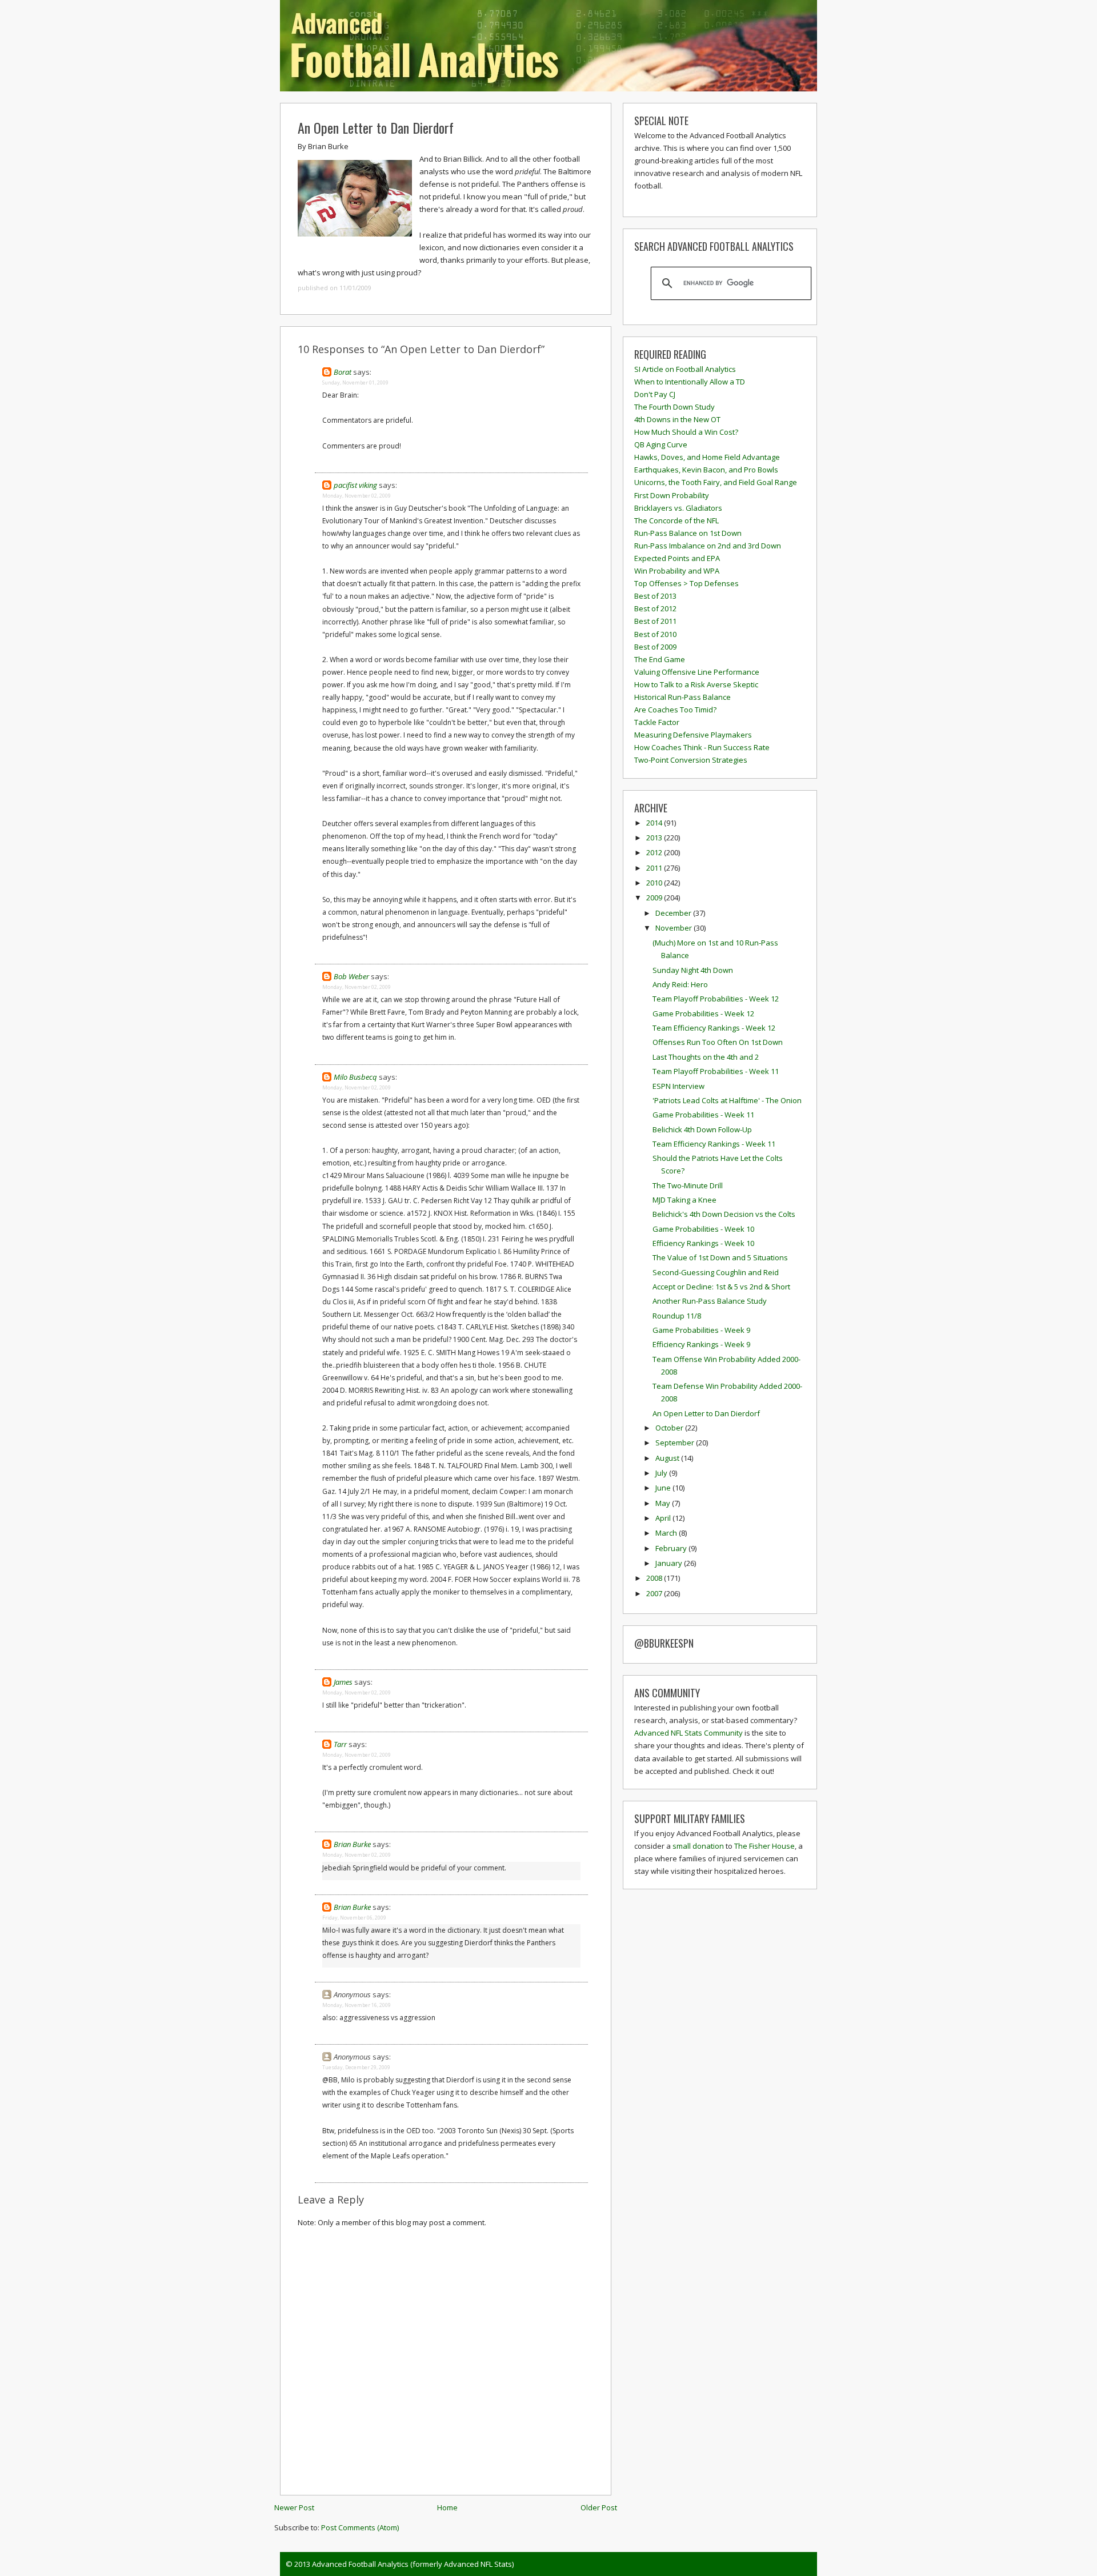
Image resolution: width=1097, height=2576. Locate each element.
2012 (655, 852)
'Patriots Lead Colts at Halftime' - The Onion (727, 1100)
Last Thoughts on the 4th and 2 (706, 1057)
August (668, 1458)
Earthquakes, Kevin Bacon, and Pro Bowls (706, 470)
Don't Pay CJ (655, 394)
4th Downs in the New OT (677, 419)
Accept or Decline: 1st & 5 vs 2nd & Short (721, 1287)
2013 (655, 838)
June (664, 1488)
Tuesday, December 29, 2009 (356, 2067)
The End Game (660, 659)
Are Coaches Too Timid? (675, 710)
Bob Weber (351, 976)
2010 (655, 883)
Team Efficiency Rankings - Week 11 (714, 1144)
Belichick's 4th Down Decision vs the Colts (724, 1214)
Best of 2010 (655, 634)
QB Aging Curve (661, 444)
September (676, 1443)
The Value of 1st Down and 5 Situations (720, 1257)
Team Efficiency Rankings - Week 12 (714, 1028)
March (667, 1533)
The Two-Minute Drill (688, 1185)
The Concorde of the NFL (676, 520)
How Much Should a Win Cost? (686, 432)
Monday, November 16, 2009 (357, 2005)
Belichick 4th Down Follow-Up (702, 1129)
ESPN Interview (678, 1086)
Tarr (340, 1744)
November (674, 928)
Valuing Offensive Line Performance (697, 672)
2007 (655, 1593)
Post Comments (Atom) (360, 2527)
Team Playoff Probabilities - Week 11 (716, 1071)
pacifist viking (355, 485)
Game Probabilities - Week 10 (703, 1229)
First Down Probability (672, 495)
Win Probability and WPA (677, 571)
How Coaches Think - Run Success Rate (702, 747)
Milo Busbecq (355, 1077)
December (674, 913)
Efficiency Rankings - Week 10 (703, 1243)
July (662, 1473)
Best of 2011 (655, 621)
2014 (655, 823)
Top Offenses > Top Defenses (686, 583)
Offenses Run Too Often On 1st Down (718, 1042)
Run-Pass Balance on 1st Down (688, 533)
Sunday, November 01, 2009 (355, 382)
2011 (655, 868)
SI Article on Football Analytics (685, 369)
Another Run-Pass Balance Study (710, 1301)
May (664, 1503)
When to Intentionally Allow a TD (690, 382)
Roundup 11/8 (677, 1316)
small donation (698, 1846)
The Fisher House (764, 1846)
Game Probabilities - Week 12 (703, 1013)
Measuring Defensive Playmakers (693, 735)
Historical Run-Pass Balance (682, 697)
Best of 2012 (655, 608)
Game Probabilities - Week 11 (703, 1115)
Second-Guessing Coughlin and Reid (716, 1272)
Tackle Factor (657, 722)
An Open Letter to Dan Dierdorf (376, 127)
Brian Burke (352, 1844)
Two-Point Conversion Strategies (691, 760)
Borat (343, 372)
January (670, 1563)
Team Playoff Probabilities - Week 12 (716, 999)
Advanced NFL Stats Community (688, 1733)
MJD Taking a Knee (684, 1200)
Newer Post (294, 2507)
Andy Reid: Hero (680, 984)
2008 (655, 1578)
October (670, 1428)
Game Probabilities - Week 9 (701, 1330)
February (672, 1548)
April (664, 1518)
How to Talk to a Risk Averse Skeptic (696, 684)
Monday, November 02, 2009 (357, 496)
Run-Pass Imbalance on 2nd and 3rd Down (708, 546)
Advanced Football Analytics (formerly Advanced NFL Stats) (413, 2564)
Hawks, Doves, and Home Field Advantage (707, 457)
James (343, 1682)
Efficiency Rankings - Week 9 (701, 1344)
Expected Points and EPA (677, 558)
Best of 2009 (655, 647)
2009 (655, 898)
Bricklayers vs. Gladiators (678, 508)
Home (447, 2507)
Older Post (599, 2507)
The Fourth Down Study (674, 407)
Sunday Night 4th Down (693, 970)
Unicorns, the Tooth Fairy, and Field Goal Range (716, 482)
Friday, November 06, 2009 (354, 1918)
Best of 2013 (655, 596)
